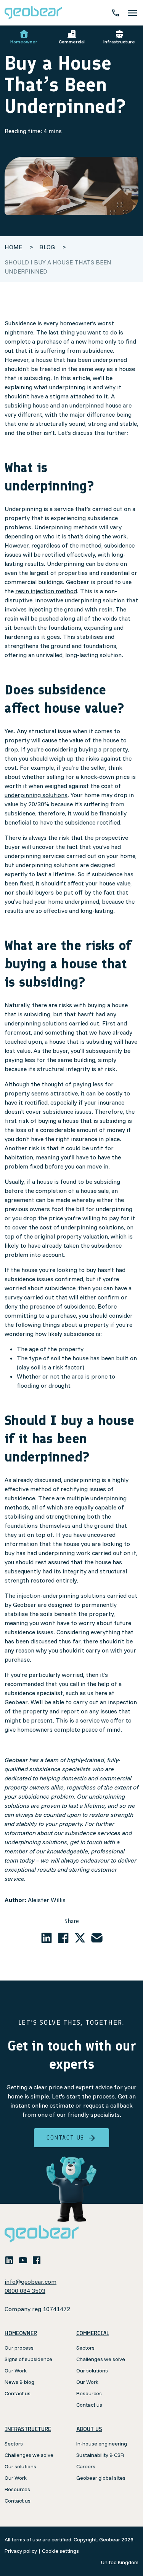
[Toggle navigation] (132, 13)
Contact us (65, 2137)
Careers (86, 2466)
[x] (80, 1938)
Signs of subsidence (28, 2359)
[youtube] (23, 2260)
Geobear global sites (101, 2478)
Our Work (16, 2371)
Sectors (85, 2348)
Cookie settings (60, 2551)
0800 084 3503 (25, 2291)
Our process (19, 2348)
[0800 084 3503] (116, 13)
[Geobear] (33, 13)
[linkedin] (47, 1938)
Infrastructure (119, 42)
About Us (89, 2429)
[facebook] (63, 1938)
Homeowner (24, 42)
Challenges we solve (101, 2359)
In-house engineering (102, 2444)
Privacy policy (21, 2551)
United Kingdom (120, 2562)
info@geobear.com (31, 2281)
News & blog (19, 2382)
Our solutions (92, 2371)
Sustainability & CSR (100, 2455)
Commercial (72, 42)
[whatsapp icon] (50, 2260)
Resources (89, 2393)
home (13, 247)
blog (48, 247)
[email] (97, 1938)
